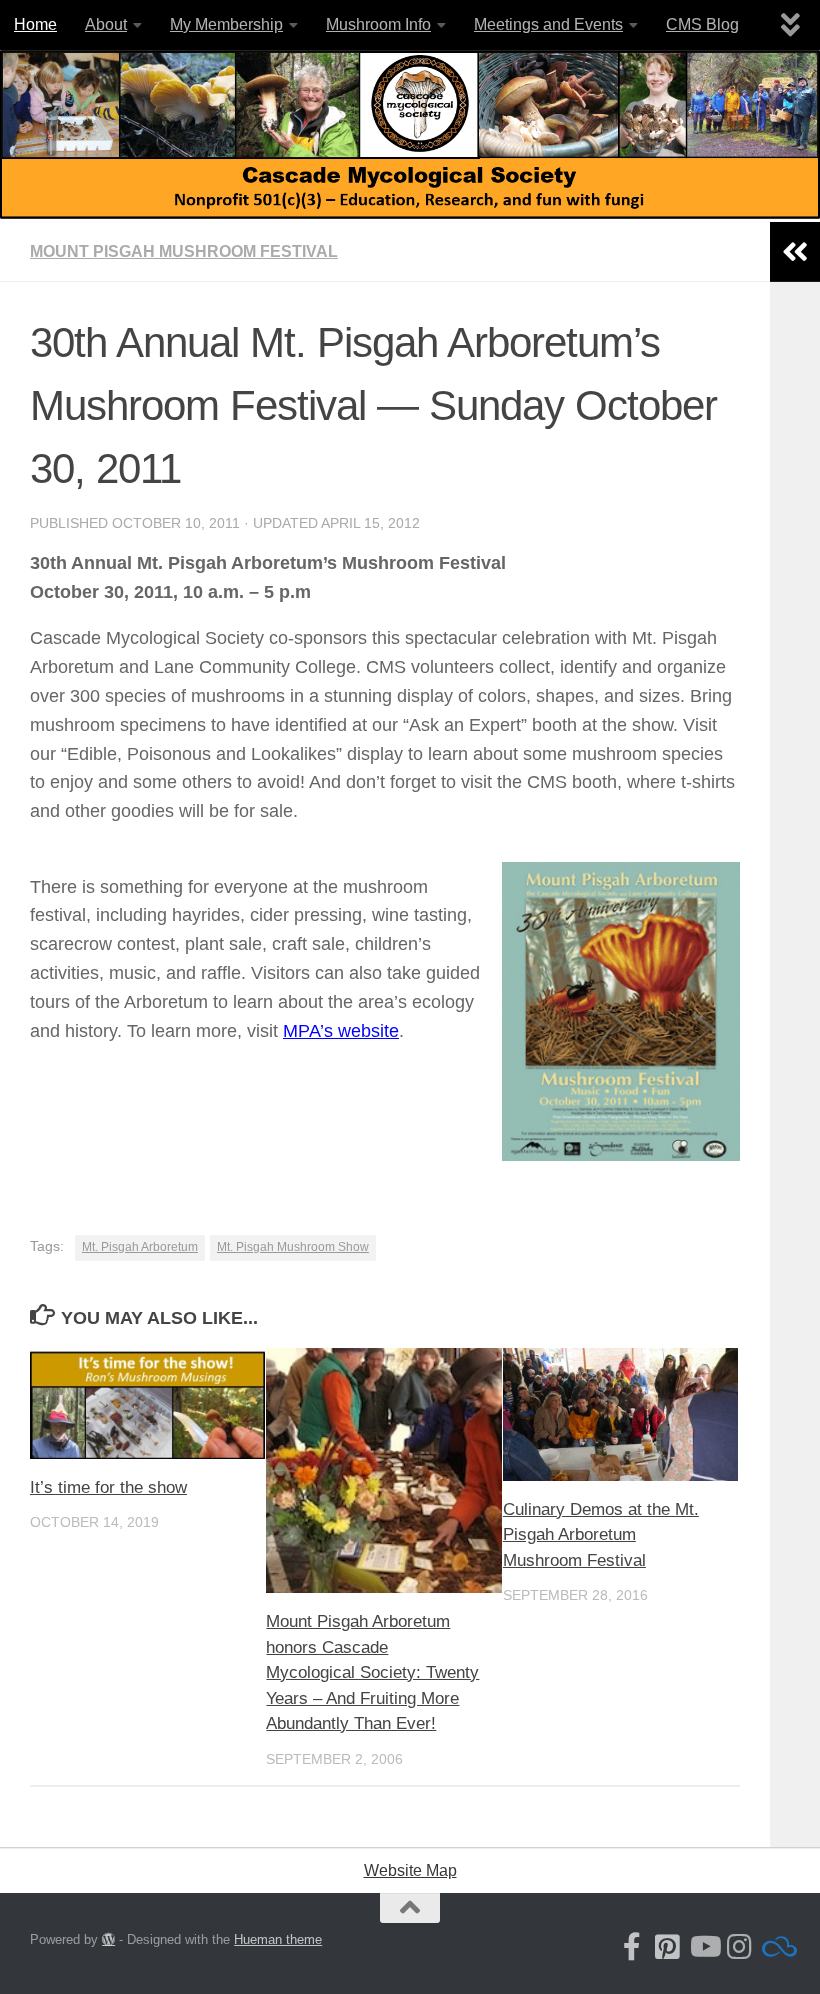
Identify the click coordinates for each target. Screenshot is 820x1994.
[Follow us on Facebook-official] (632, 1947)
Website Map (410, 1870)
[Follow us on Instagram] (740, 1947)
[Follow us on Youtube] (704, 1947)
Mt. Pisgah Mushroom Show (293, 1247)
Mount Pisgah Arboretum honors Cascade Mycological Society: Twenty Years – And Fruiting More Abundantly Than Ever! (372, 1672)
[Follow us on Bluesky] (776, 1947)
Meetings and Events (548, 24)
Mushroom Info (378, 24)
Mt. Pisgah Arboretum (140, 1247)
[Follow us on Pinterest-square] (668, 1947)
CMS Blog (702, 24)
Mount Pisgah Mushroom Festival (184, 251)
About (106, 24)
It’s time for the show (108, 1487)
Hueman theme (278, 1939)
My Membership (226, 24)
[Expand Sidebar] (795, 252)
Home (35, 24)
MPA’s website (341, 1031)
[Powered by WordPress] (108, 1939)
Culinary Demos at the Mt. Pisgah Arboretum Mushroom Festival (601, 1535)
